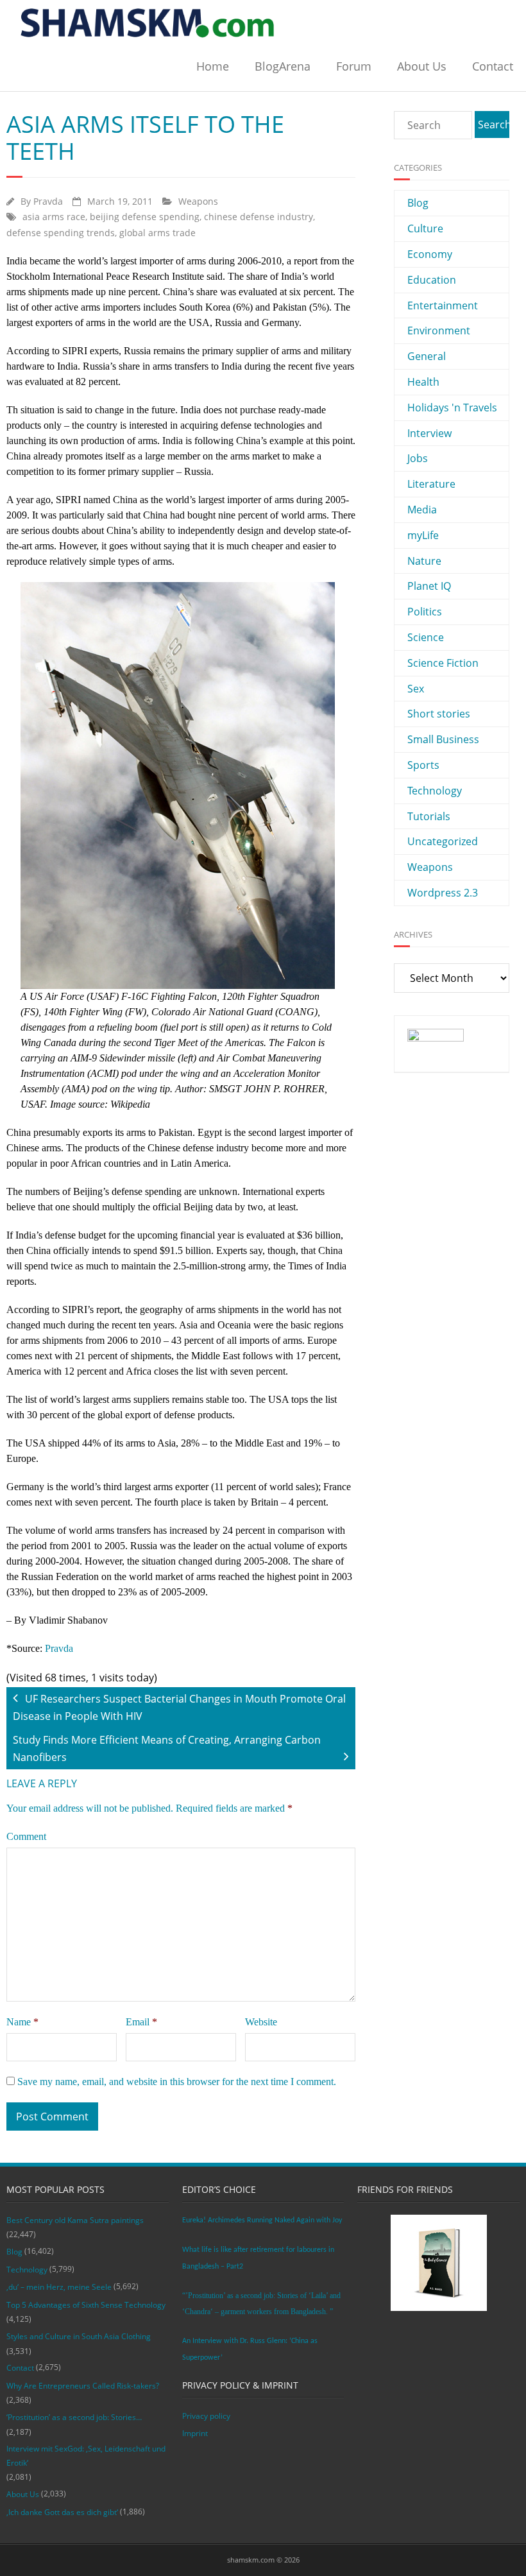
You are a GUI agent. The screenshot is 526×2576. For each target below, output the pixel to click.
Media (422, 510)
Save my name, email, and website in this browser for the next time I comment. (177, 2082)
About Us (422, 66)
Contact (493, 66)
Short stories (439, 714)
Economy (430, 254)
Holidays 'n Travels (452, 408)
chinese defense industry (259, 217)
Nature (424, 561)
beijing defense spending (145, 217)
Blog (418, 203)
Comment (26, 1836)
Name (22, 2022)
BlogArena (283, 66)
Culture (425, 228)
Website (261, 2022)
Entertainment (443, 305)
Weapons (198, 201)
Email (141, 2022)
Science (426, 637)
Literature (431, 484)
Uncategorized (443, 841)
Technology (435, 791)
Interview (429, 433)
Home (213, 66)
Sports (423, 765)
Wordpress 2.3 (443, 893)
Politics (425, 612)
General (427, 356)
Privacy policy (206, 2416)
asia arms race (54, 217)
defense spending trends (61, 233)
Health (423, 382)
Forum (354, 66)
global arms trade (157, 233)
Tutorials (429, 816)
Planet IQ (429, 586)
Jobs (418, 458)
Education (432, 280)
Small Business (443, 739)
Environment (439, 331)
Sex (416, 689)
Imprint (195, 2433)
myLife (423, 535)
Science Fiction (443, 663)
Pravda (48, 201)
